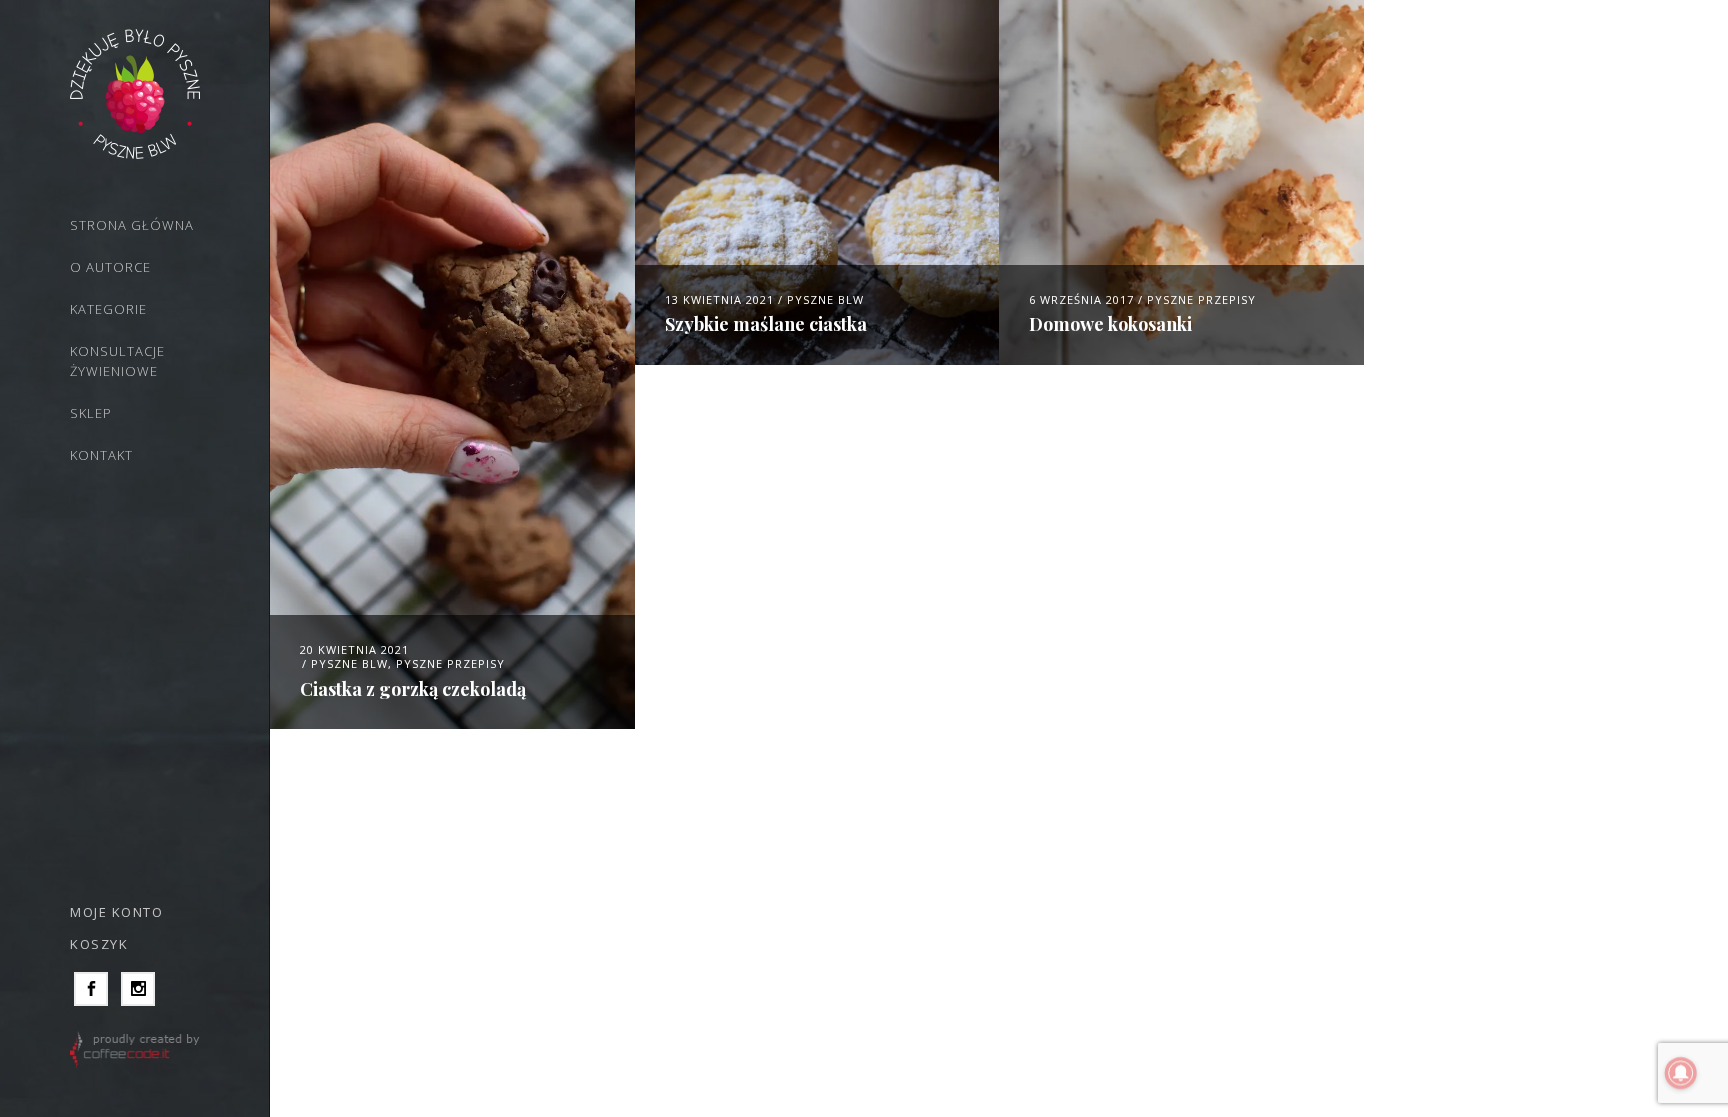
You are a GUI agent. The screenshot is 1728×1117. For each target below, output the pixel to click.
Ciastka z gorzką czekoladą (413, 689)
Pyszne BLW (349, 663)
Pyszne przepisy (450, 663)
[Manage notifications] (1681, 1073)
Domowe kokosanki (1110, 324)
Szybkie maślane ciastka (766, 324)
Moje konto (116, 912)
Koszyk (99, 944)
